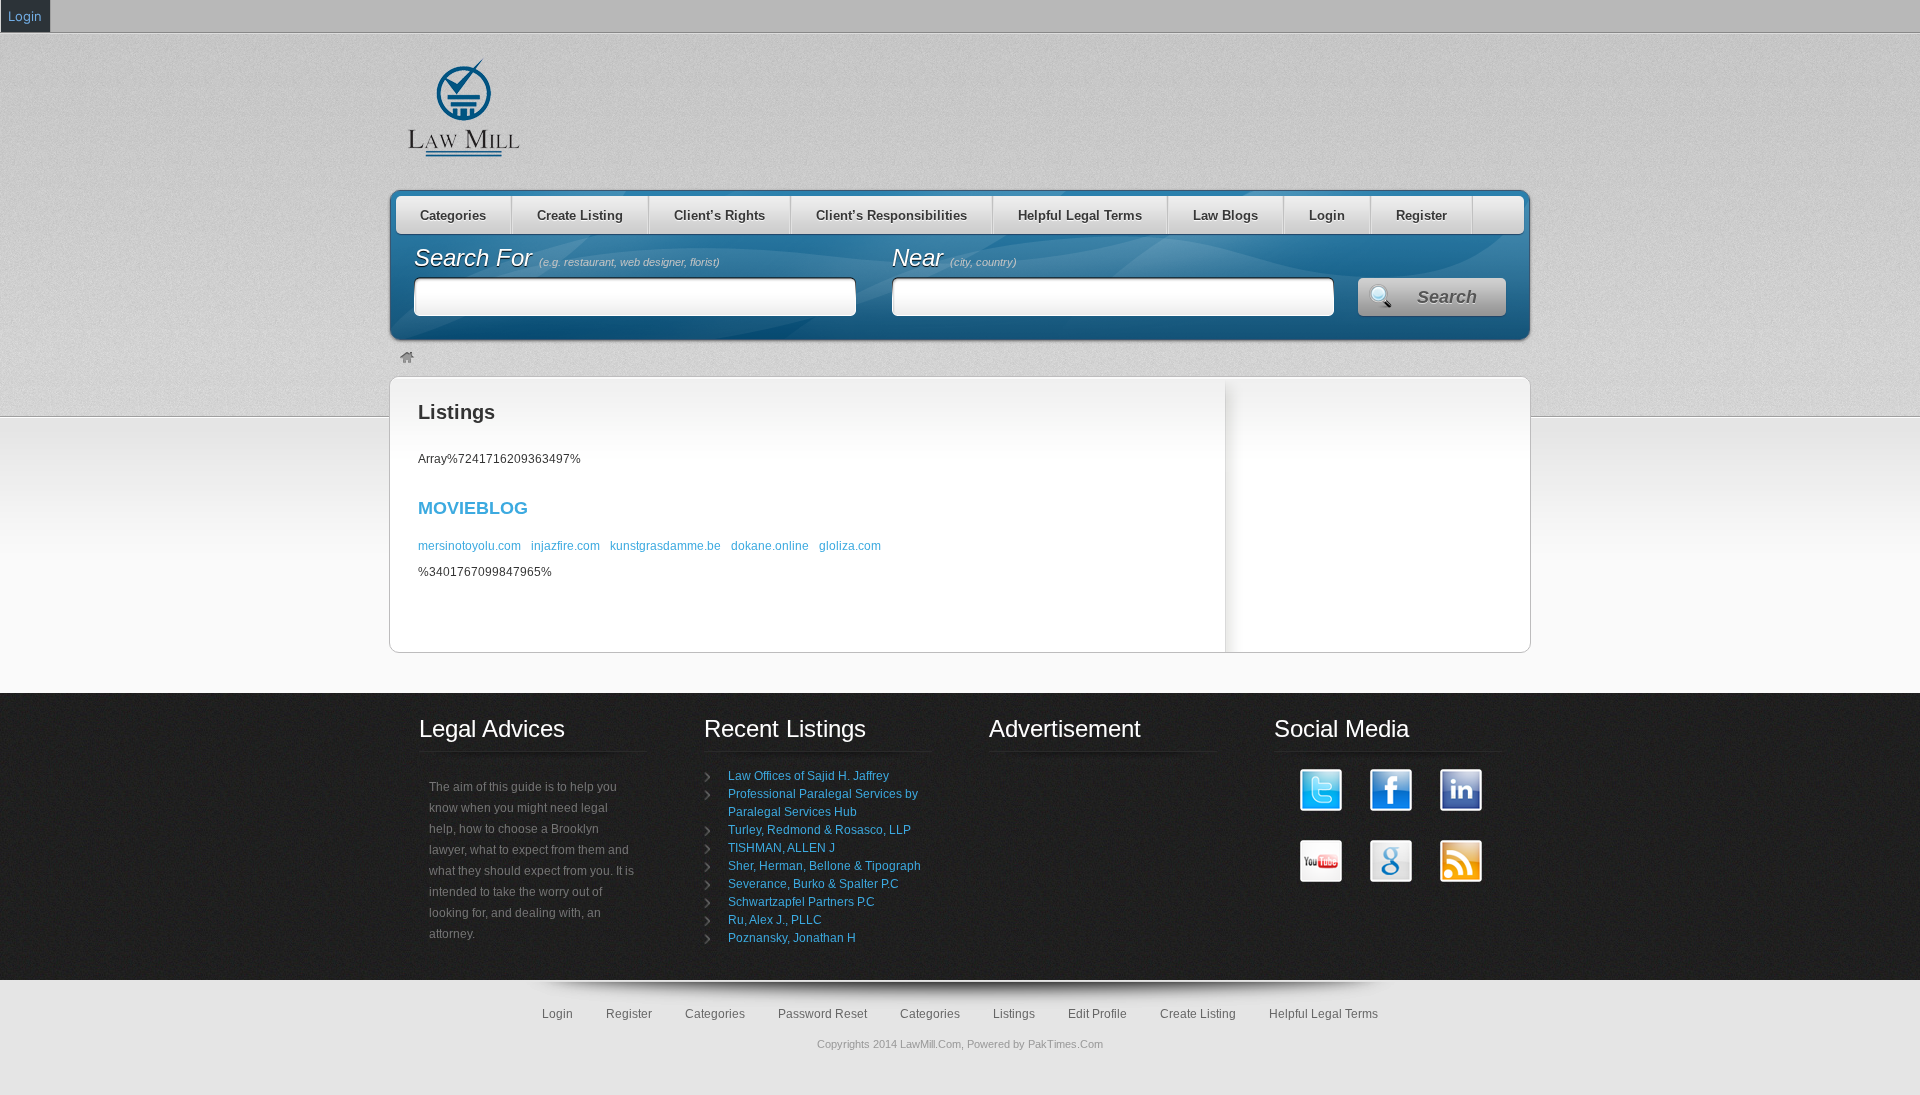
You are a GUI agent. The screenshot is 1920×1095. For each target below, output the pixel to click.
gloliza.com (850, 546)
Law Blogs (1225, 215)
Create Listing (580, 215)
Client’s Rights (719, 215)
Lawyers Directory (465, 107)
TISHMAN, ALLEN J (781, 848)
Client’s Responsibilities (891, 215)
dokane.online (770, 546)
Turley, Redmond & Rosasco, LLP (819, 830)
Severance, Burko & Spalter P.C (813, 884)
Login (1327, 215)
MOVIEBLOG (473, 508)
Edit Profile (1097, 1014)
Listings (456, 412)
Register (1421, 215)
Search (1447, 297)
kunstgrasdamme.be (665, 546)
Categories (453, 215)
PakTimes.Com (1065, 1044)
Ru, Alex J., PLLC (775, 920)
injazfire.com (565, 546)
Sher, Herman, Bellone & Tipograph (824, 866)
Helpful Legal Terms (1080, 215)
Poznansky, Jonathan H (792, 938)
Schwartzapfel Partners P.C (801, 902)
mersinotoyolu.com (469, 546)
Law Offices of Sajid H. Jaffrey (808, 776)
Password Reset (822, 1014)
